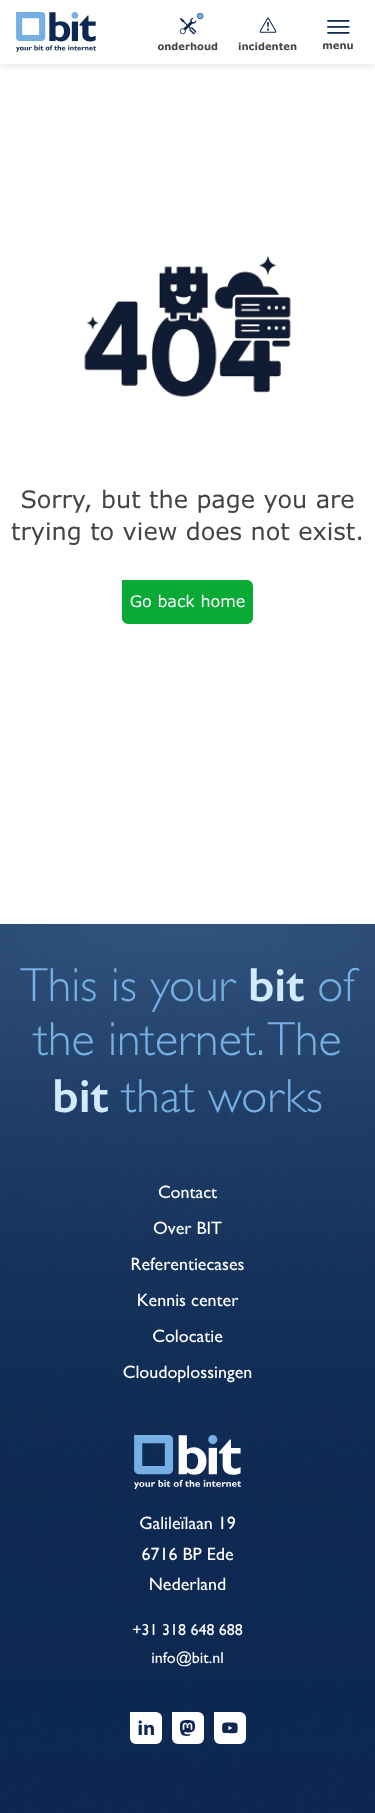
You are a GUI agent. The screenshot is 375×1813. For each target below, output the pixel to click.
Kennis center (188, 1300)
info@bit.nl (187, 1657)
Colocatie (187, 1336)
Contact (187, 1192)
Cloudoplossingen (188, 1372)
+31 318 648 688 (187, 1629)
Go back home (188, 601)
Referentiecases (188, 1264)
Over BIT (187, 1228)
